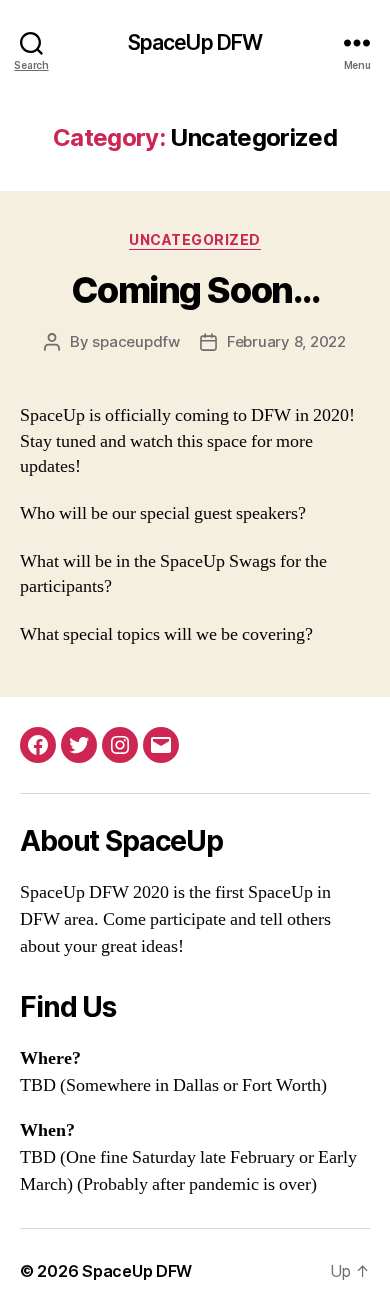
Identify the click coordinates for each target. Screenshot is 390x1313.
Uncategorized (195, 239)
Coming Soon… (195, 290)
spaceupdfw (135, 341)
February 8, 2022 (286, 341)
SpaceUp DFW (195, 42)
